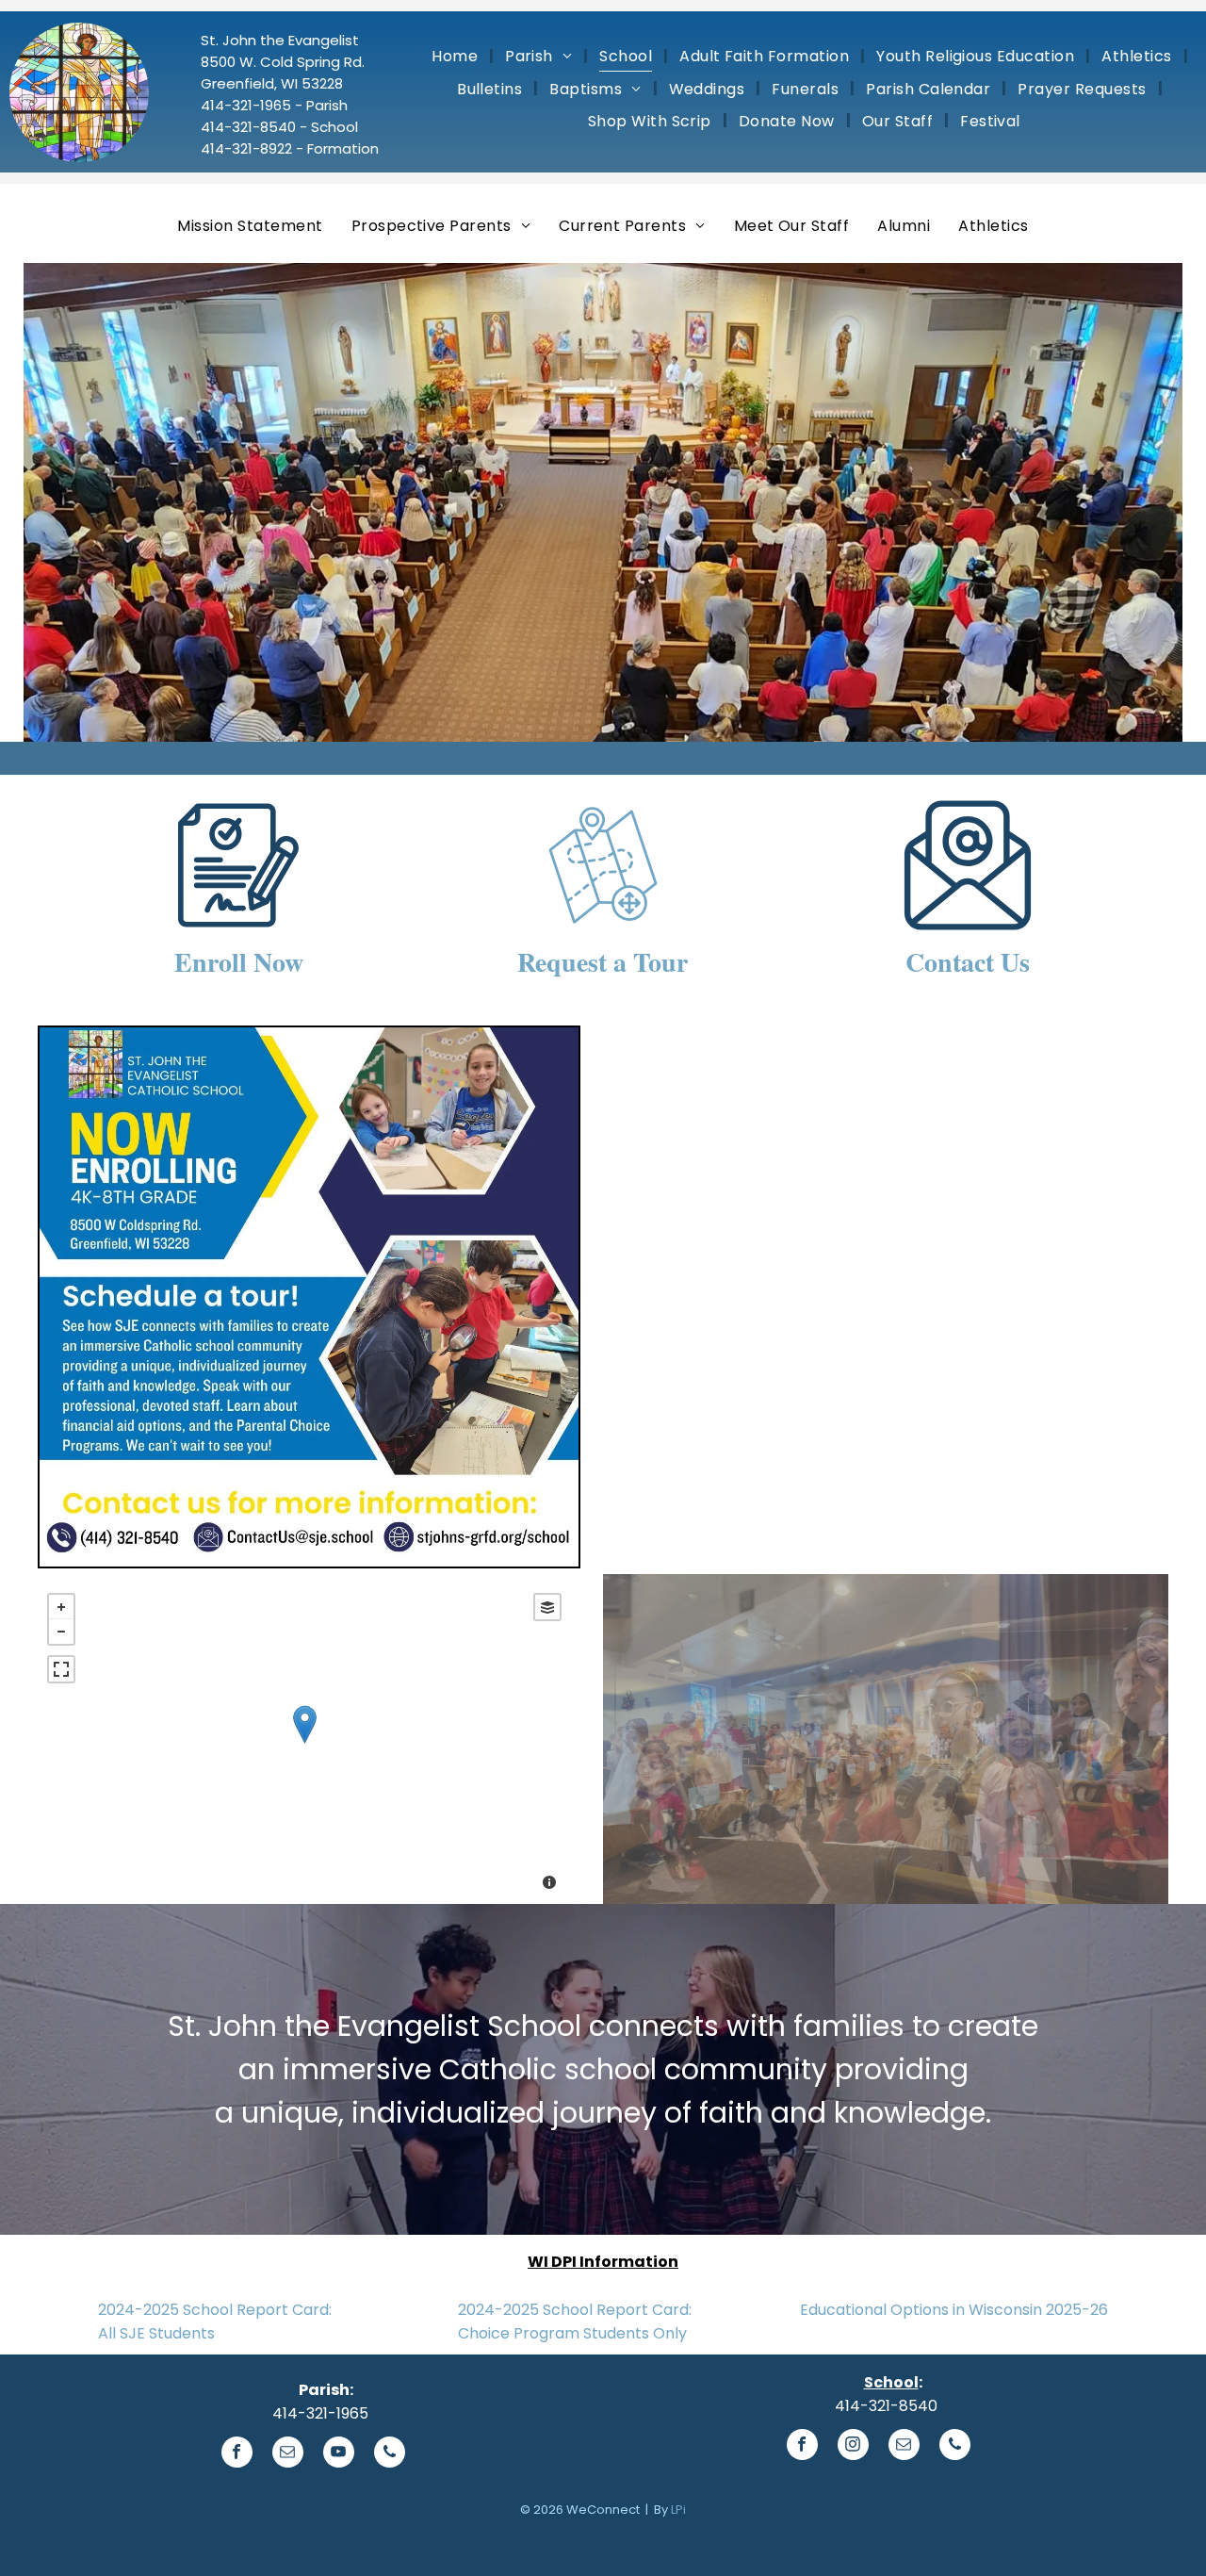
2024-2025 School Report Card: (215, 2310)
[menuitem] (457, 56)
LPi (678, 2510)
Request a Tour (603, 962)
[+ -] (304, 1744)
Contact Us (968, 962)
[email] (288, 2454)
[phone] (390, 2454)
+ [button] (61, 1607)
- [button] (61, 1632)
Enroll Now (239, 962)
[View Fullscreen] (61, 1669)
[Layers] (547, 1607)
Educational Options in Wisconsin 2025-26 (954, 2310)
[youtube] (339, 2454)
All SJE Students (156, 2333)
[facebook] (237, 2454)
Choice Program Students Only (572, 2333)
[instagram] (853, 2447)
